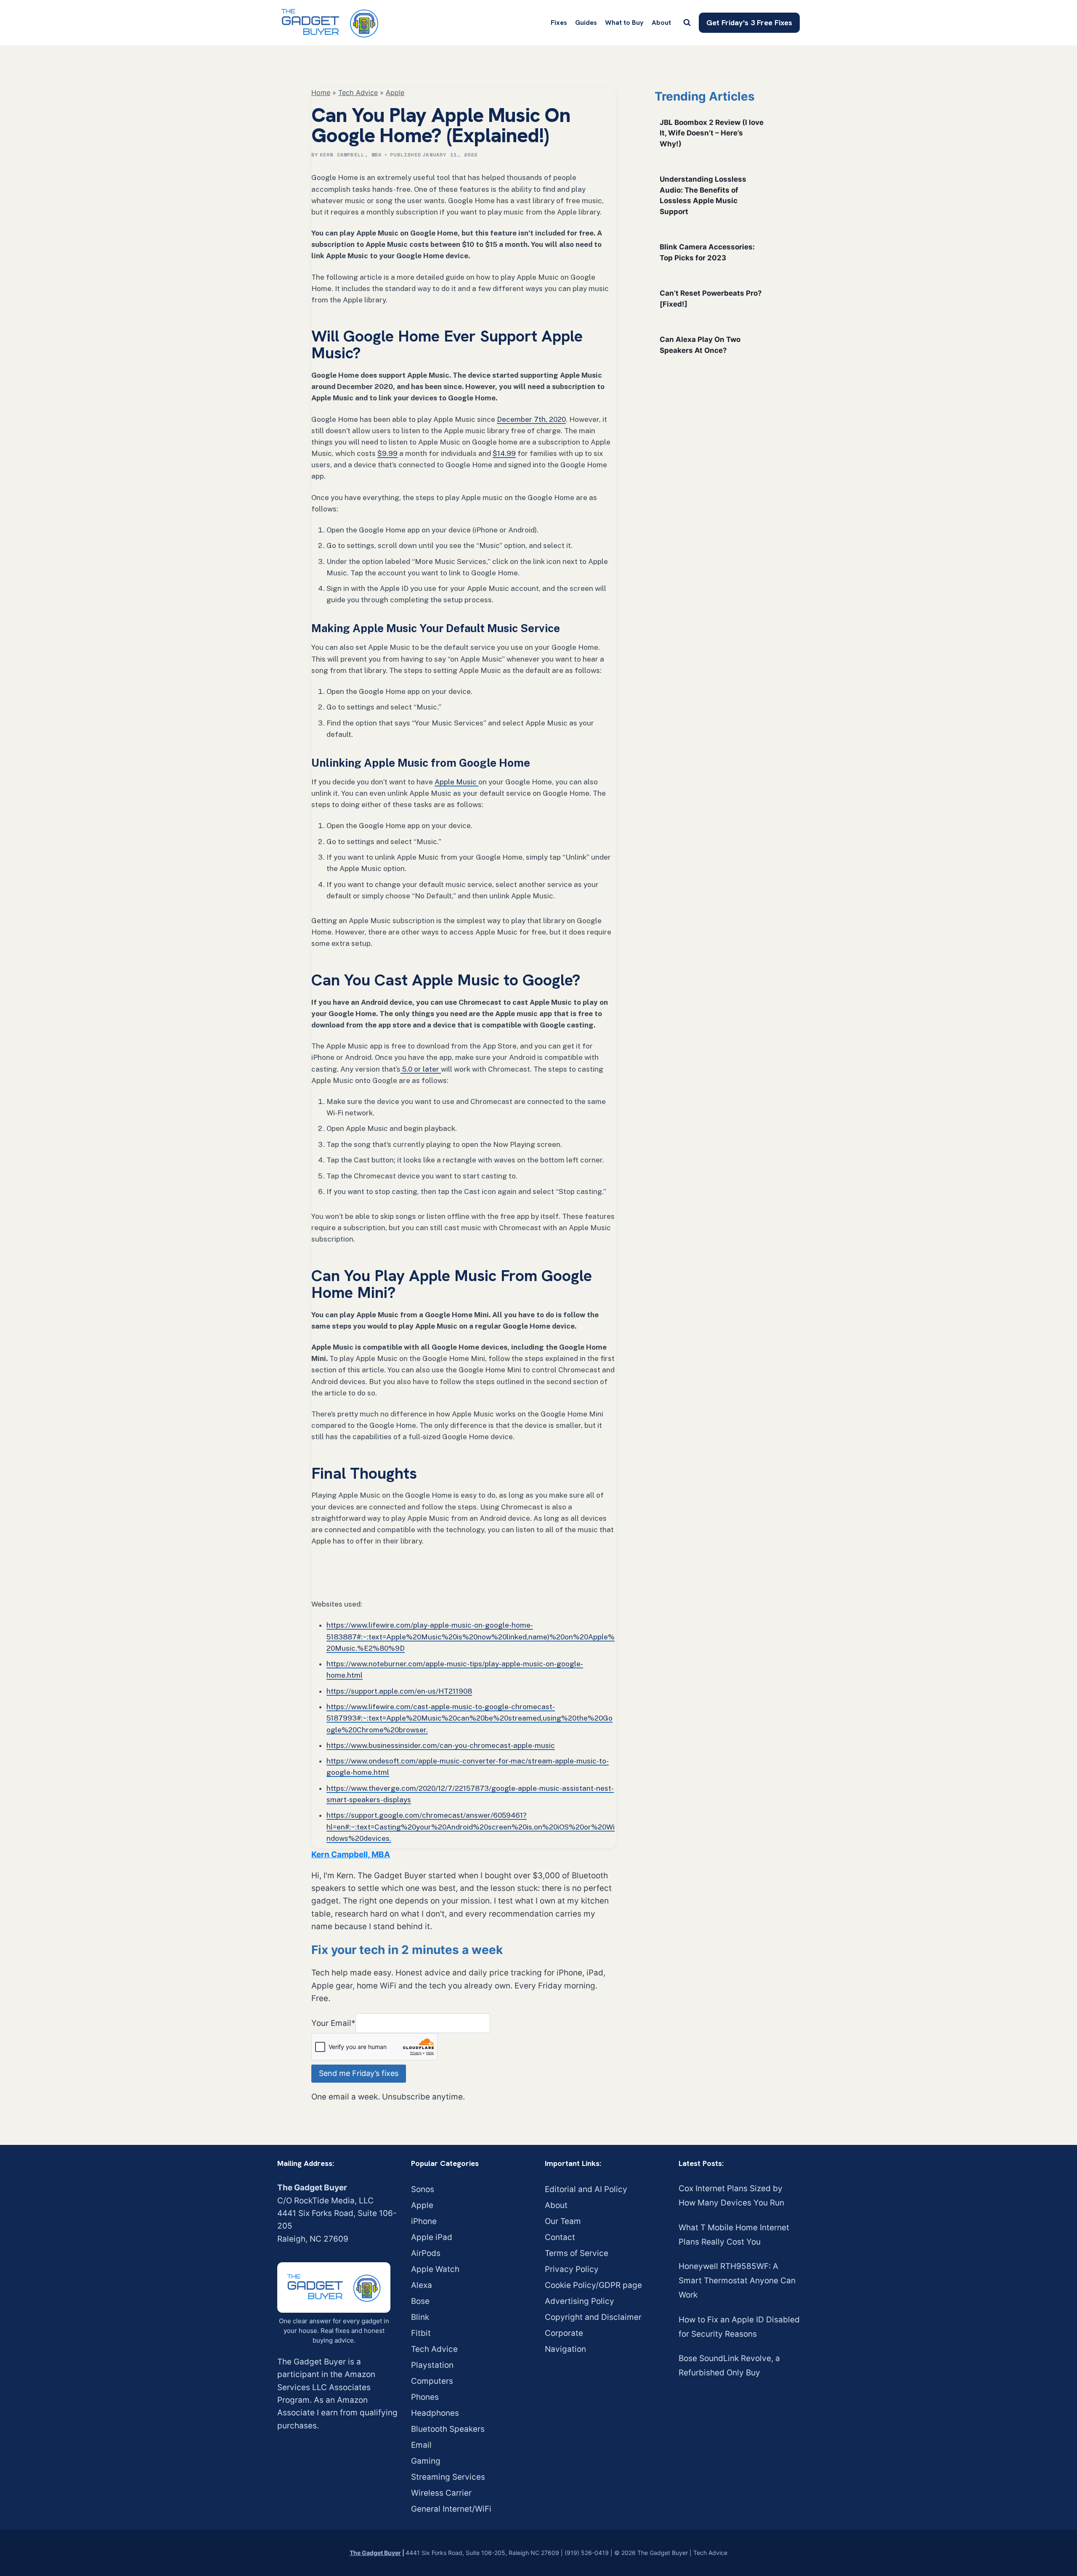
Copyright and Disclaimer (593, 2317)
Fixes (559, 23)
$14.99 (504, 453)
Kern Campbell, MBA (351, 155)
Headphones (435, 2413)
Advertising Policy (580, 2301)
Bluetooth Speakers (448, 2429)
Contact (560, 2237)
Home (321, 93)
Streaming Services (448, 2477)
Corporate (564, 2333)
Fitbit (421, 2333)
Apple (395, 93)
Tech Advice (358, 93)
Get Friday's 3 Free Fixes (749, 23)
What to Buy (624, 23)
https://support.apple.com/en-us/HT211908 (399, 1691)
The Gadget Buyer (375, 2553)
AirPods (426, 2253)
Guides (586, 23)
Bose (420, 2301)
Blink (420, 2317)
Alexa (422, 2285)
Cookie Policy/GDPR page (593, 2285)
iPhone (424, 2221)
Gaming (426, 2461)
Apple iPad (432, 2237)
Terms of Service (577, 2253)
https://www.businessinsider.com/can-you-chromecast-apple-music (441, 1745)
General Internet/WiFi (451, 2509)
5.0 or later (421, 1069)
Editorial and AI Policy (586, 2189)
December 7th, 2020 (531, 419)
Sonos (423, 2189)
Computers (432, 2381)
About (661, 23)
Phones (425, 2397)
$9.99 (387, 453)
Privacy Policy (572, 2269)
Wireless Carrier (441, 2493)
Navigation (565, 2349)
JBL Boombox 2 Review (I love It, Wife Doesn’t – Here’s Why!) (712, 133)
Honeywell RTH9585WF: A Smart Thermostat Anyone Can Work (737, 2281)
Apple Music (456, 782)
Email (421, 2445)
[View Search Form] (687, 23)
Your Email (333, 2023)
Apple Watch (435, 2269)
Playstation (432, 2365)
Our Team (563, 2221)
